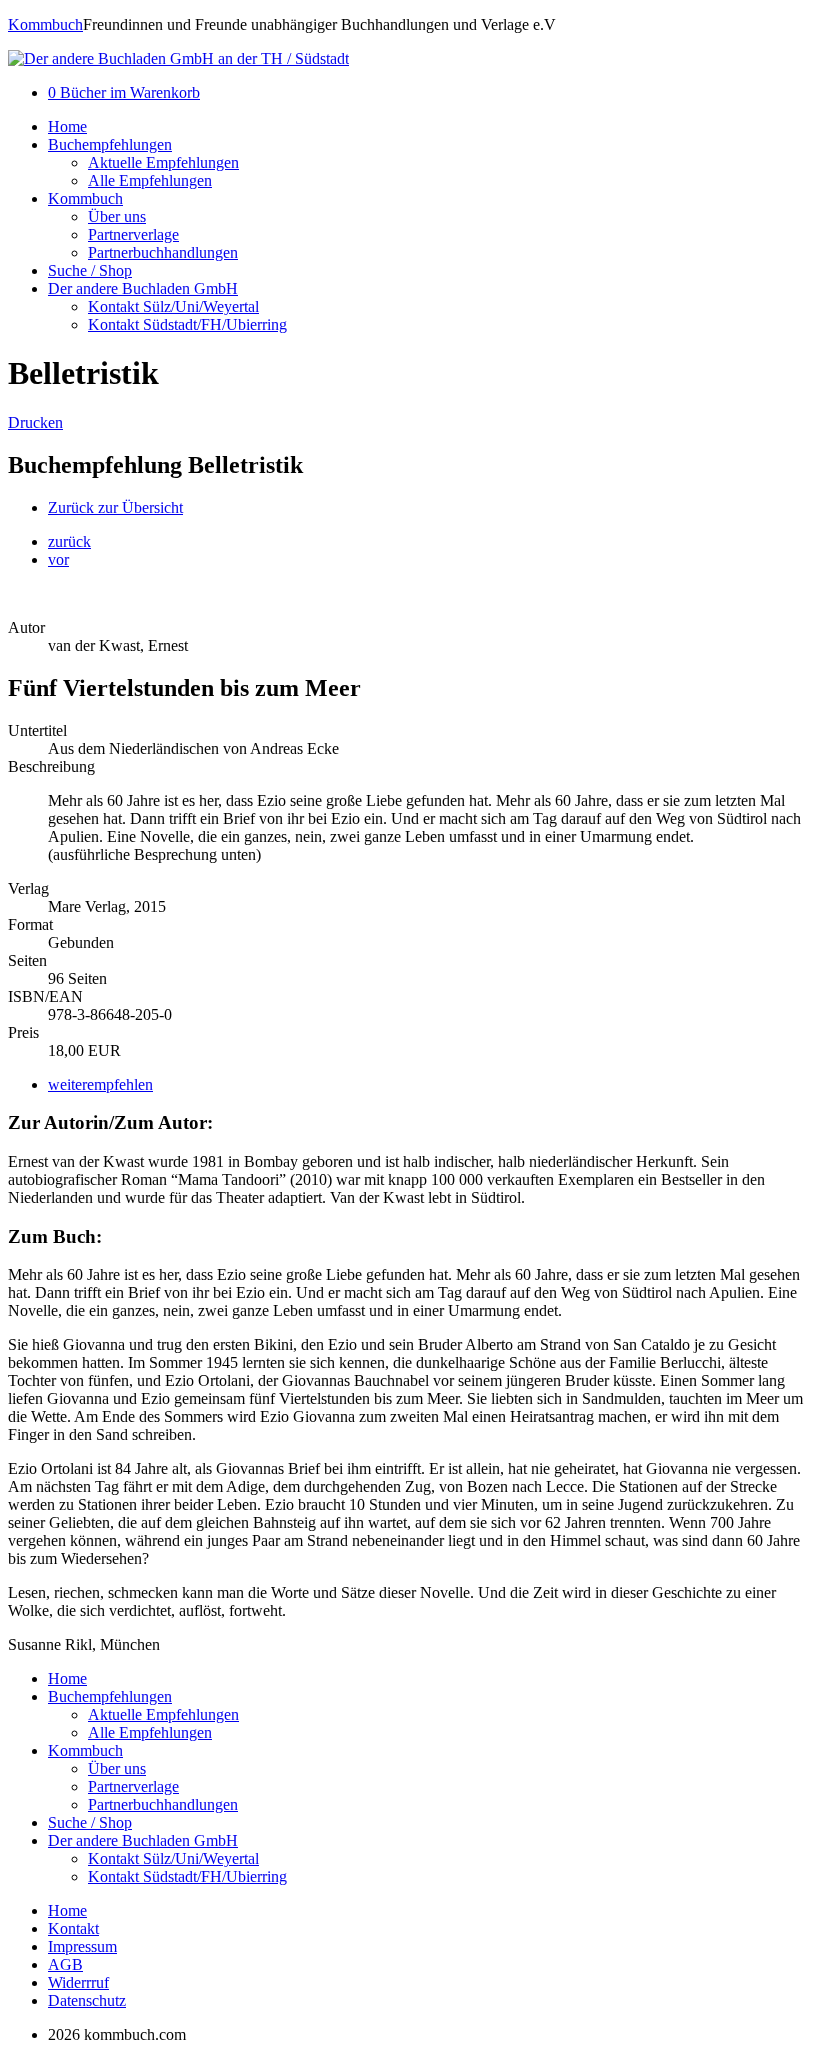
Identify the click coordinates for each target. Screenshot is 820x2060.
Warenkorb (124, 92)
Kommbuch (45, 24)
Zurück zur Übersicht (115, 507)
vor (58, 559)
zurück (69, 541)
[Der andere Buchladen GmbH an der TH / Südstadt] (178, 58)
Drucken (35, 422)
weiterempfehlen (100, 1084)
